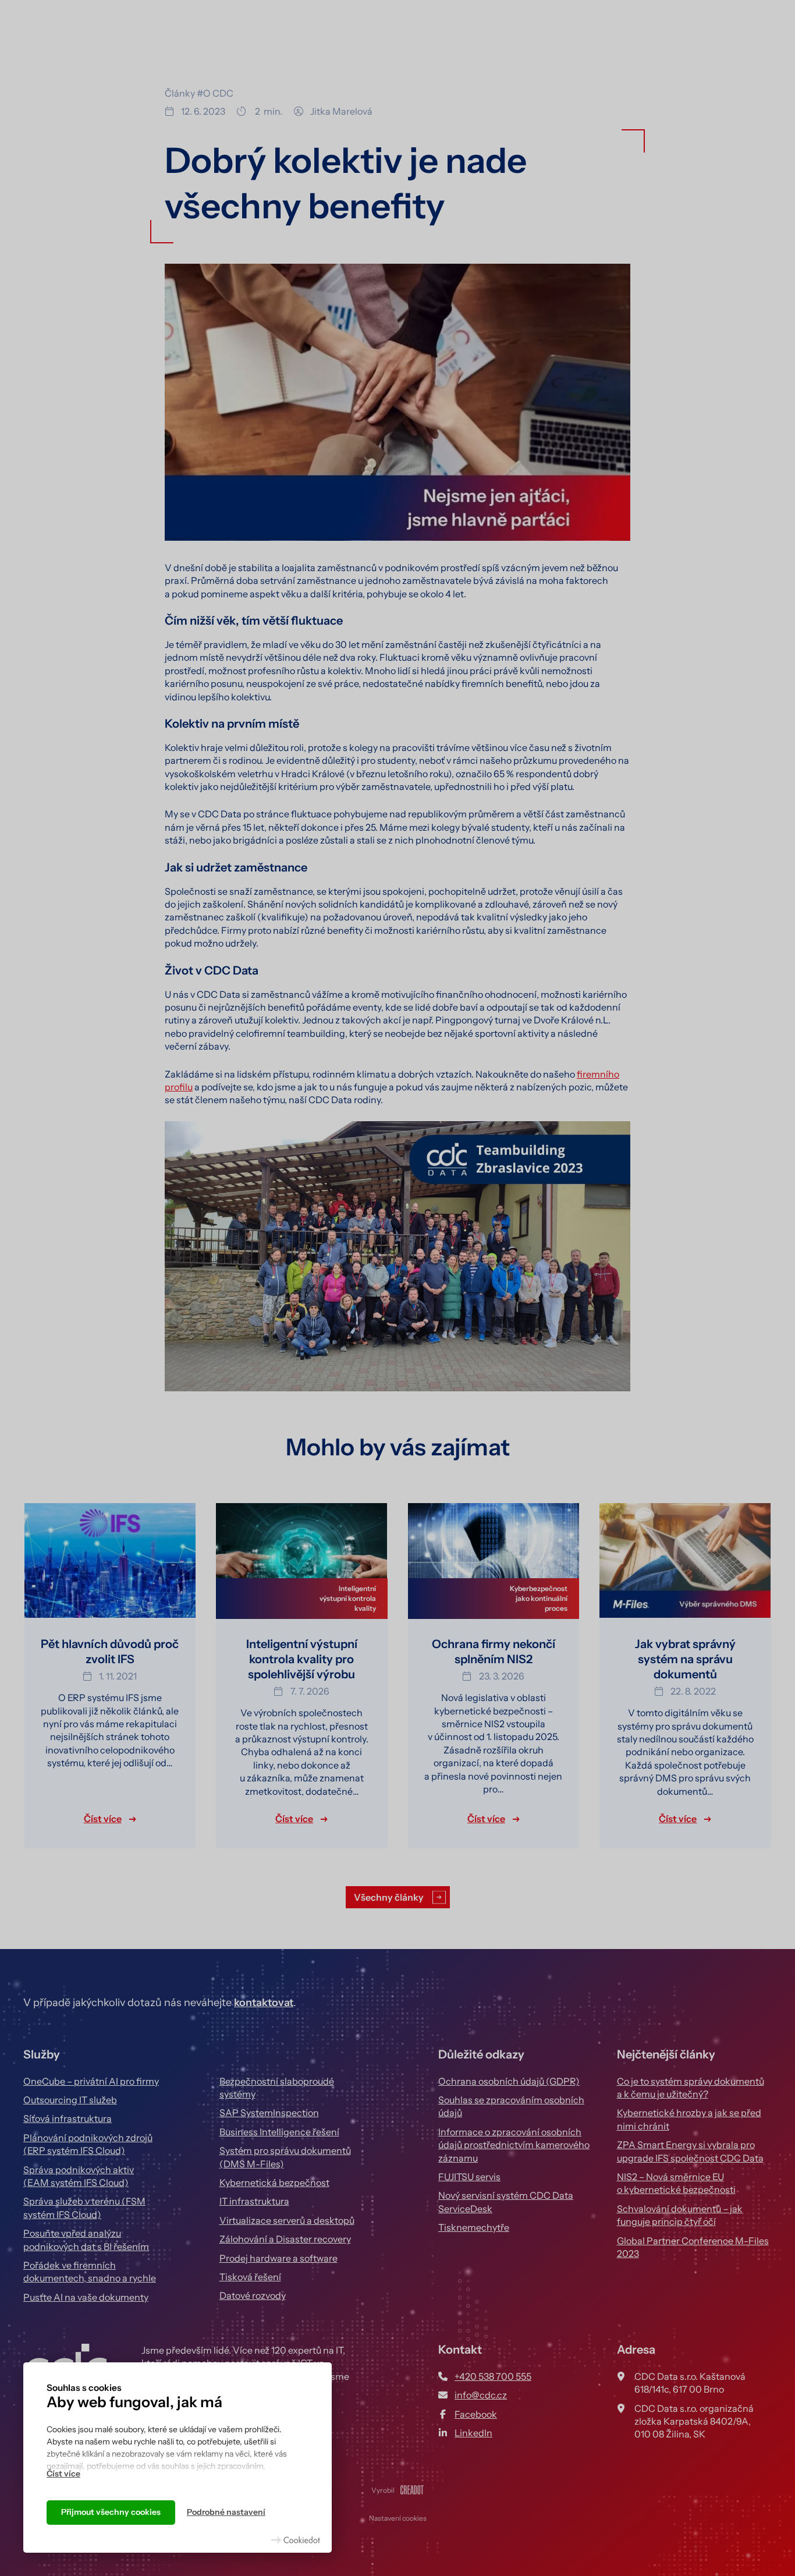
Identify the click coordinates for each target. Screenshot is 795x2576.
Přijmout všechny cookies (111, 2512)
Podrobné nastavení (226, 2512)
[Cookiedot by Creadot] (296, 2540)
